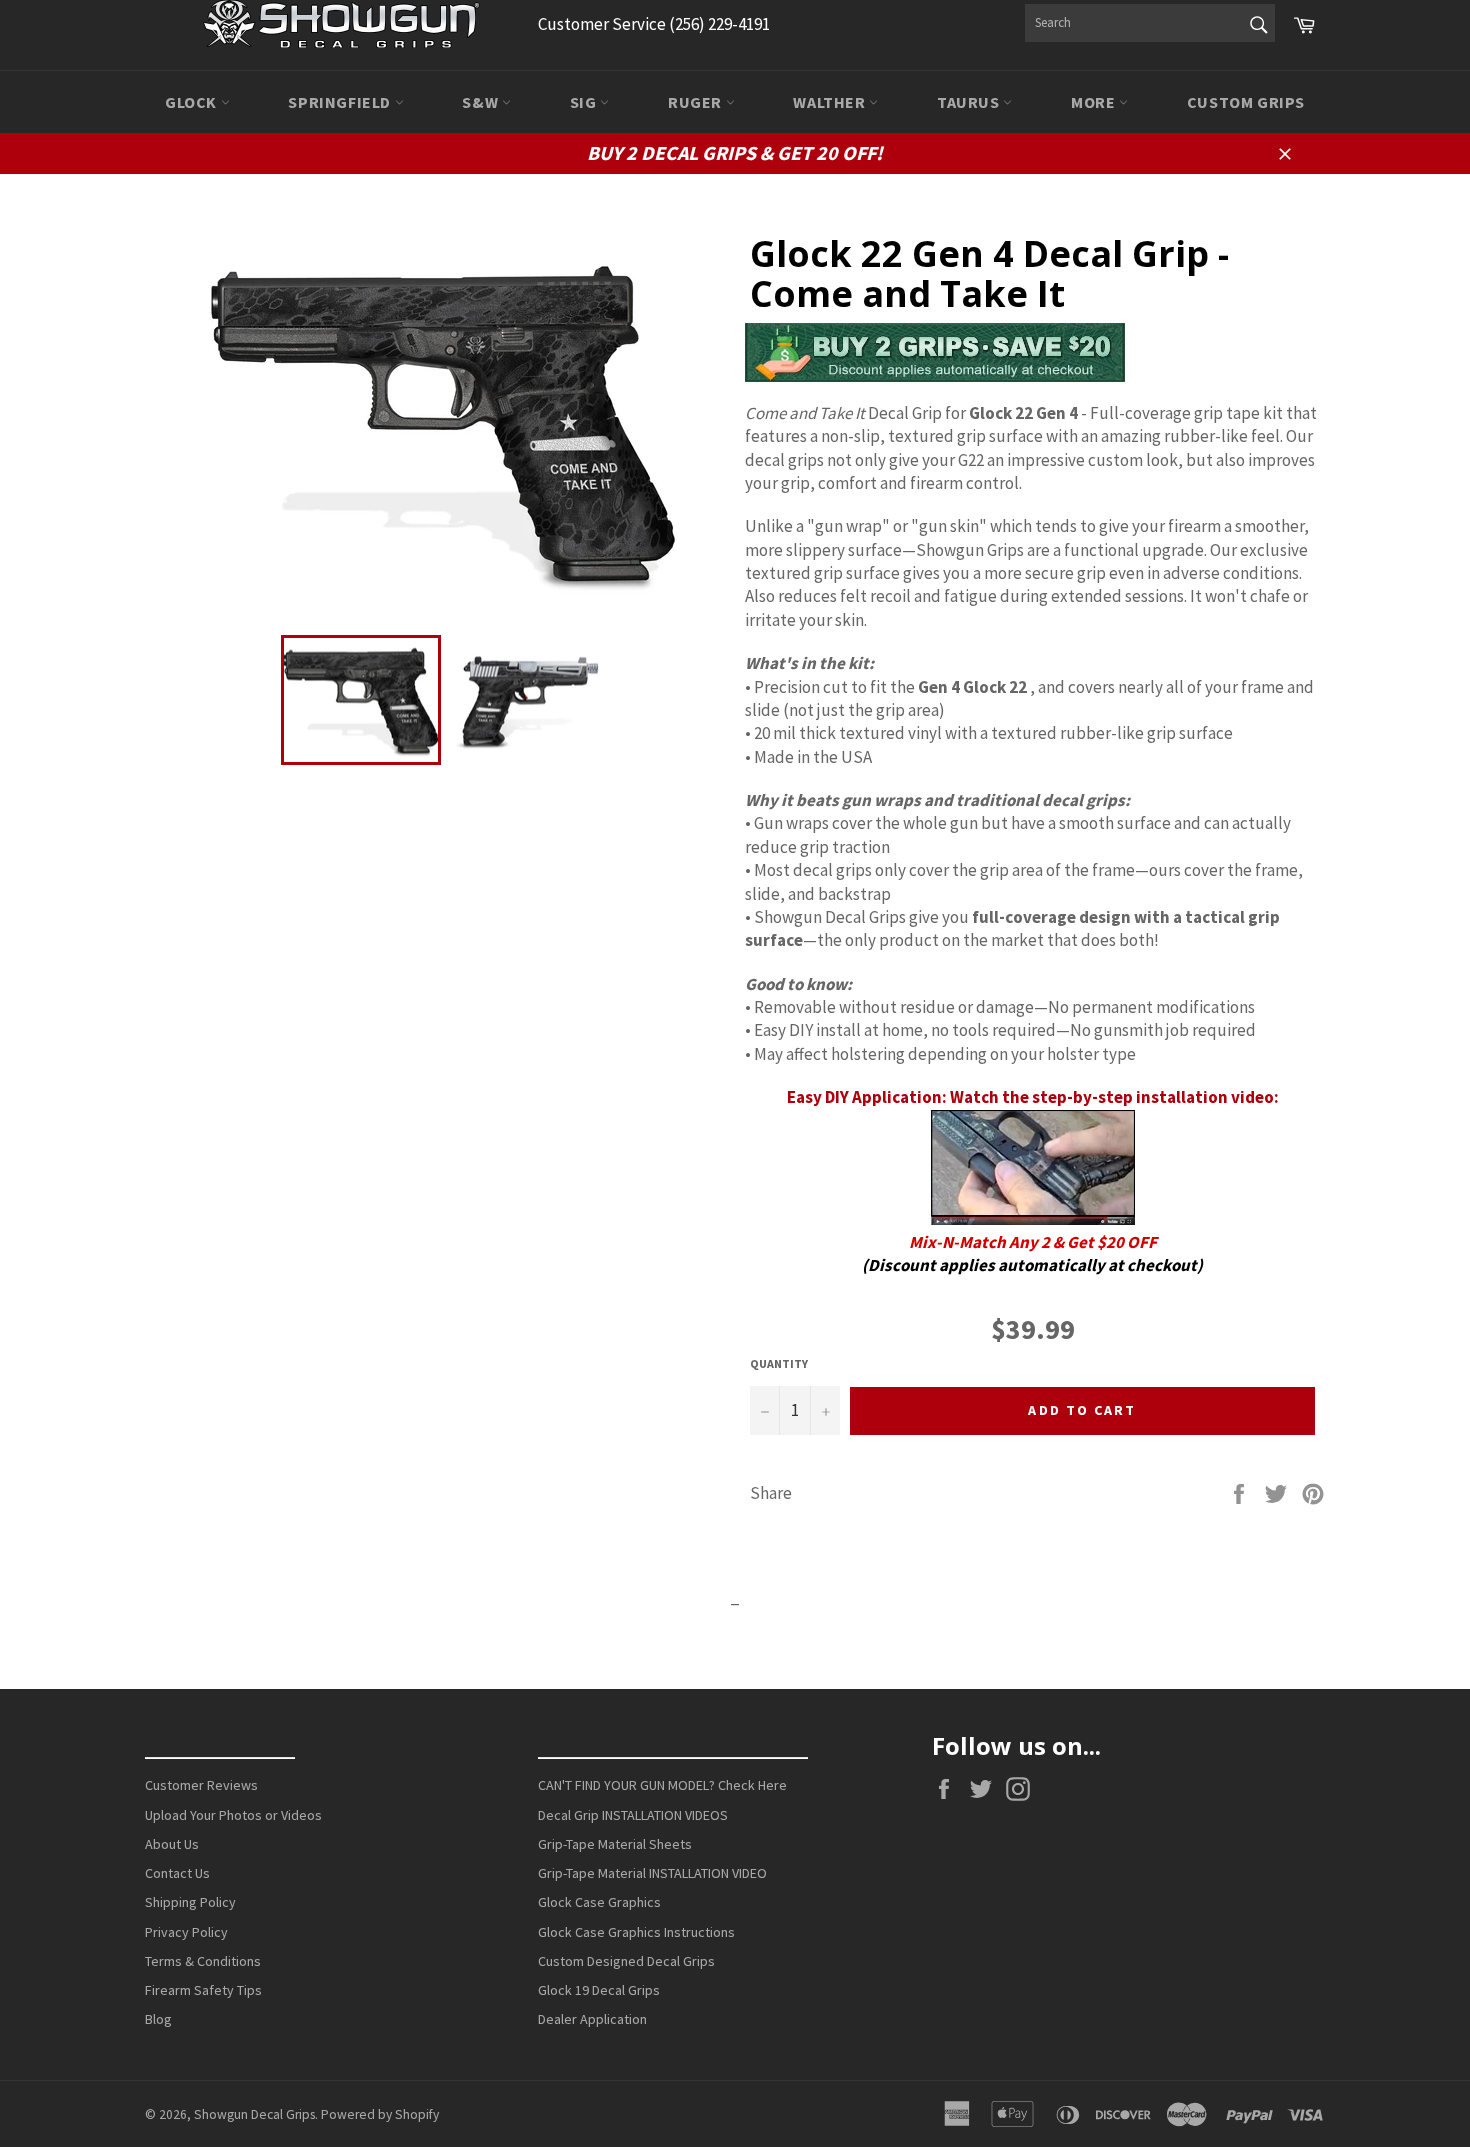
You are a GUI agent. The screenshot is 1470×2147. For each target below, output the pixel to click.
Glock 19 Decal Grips (599, 1990)
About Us (172, 1844)
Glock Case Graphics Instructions (636, 1932)
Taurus (970, 102)
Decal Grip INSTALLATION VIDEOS (633, 1815)
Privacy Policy (186, 1932)
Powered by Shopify (380, 2114)
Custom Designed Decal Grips (626, 1961)
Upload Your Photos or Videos (233, 1815)
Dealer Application (592, 2019)
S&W (481, 102)
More (1095, 102)
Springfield (341, 102)
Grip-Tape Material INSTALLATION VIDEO (652, 1873)
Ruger (697, 102)
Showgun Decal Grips (254, 2114)
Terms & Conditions (203, 1961)
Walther (831, 102)
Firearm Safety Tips (203, 1990)
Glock (193, 102)
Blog (158, 2019)
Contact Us (177, 1873)
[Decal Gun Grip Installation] (1033, 1219)
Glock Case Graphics (599, 1902)
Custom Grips (1246, 102)
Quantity (779, 1363)
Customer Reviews (201, 1785)
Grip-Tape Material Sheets (615, 1844)
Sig (585, 102)
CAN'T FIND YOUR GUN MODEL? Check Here (662, 1785)
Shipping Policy (190, 1902)
